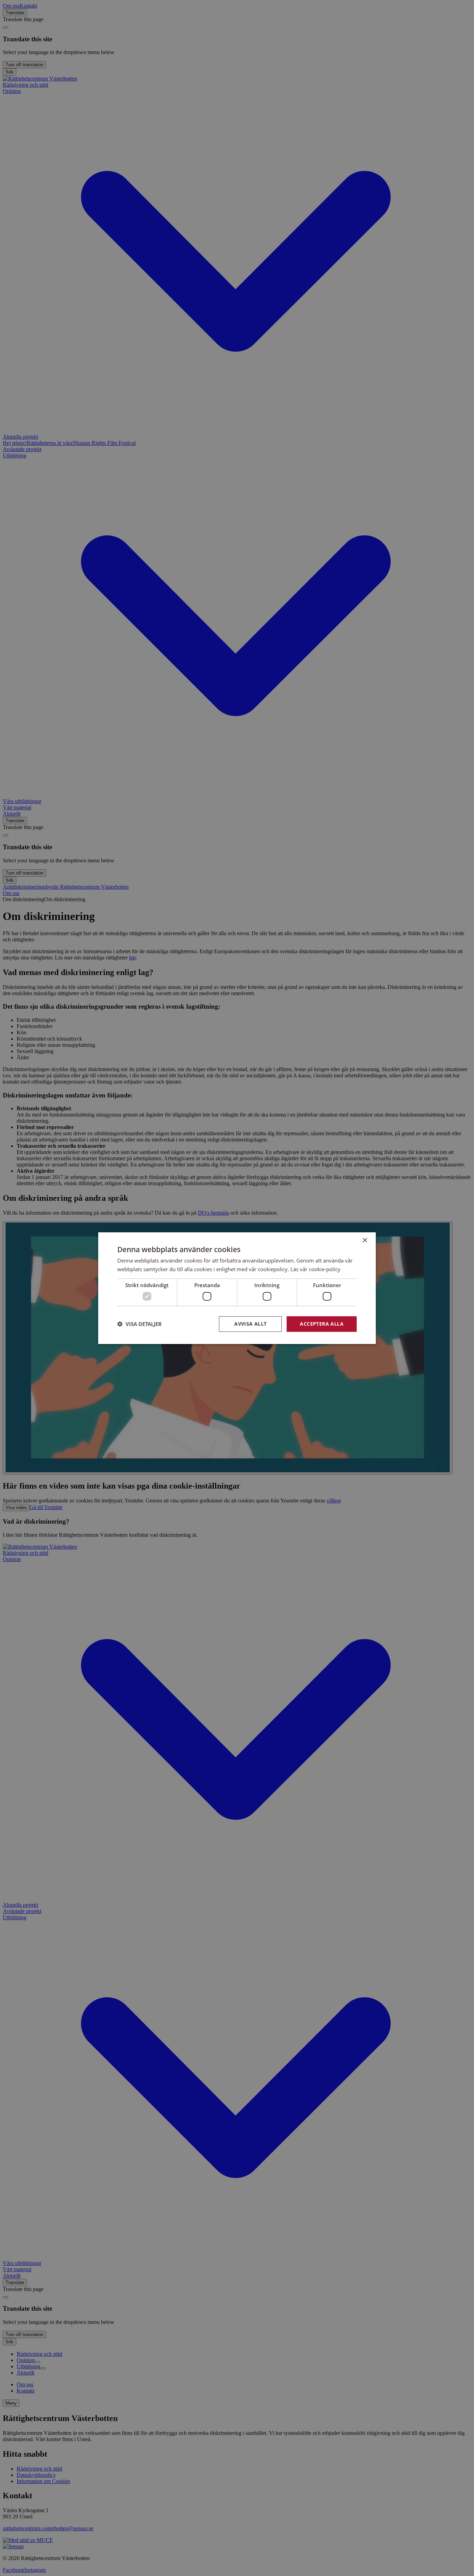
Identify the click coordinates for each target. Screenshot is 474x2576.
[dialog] (237, 1288)
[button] (139, 1324)
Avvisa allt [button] (250, 1324)
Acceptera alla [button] (322, 1324)
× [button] (365, 1240)
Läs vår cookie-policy (315, 1269)
